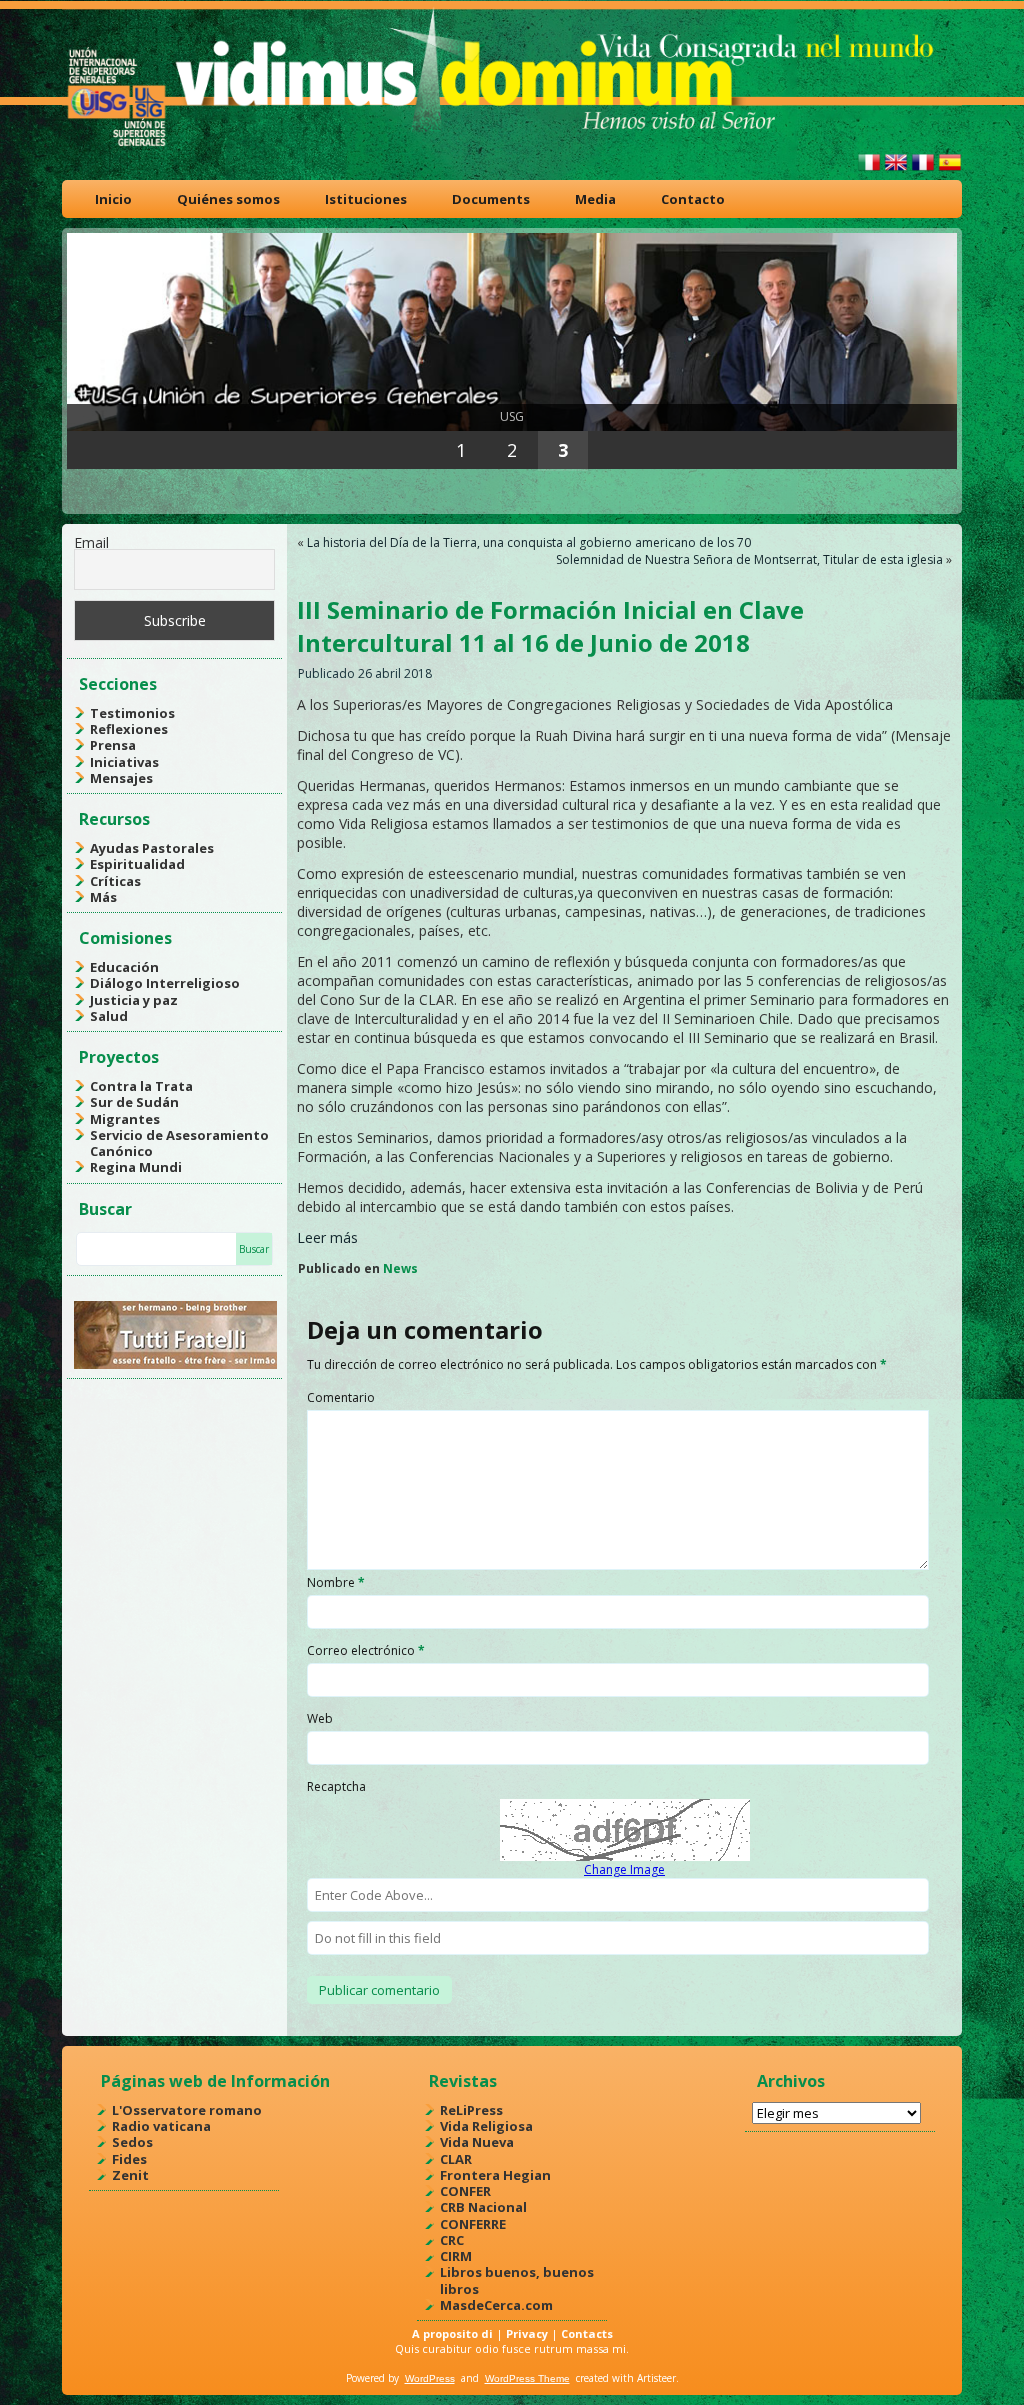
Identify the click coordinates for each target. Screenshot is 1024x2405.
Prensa (113, 745)
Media (595, 199)
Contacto (693, 199)
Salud (109, 1016)
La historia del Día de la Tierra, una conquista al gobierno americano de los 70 (529, 542)
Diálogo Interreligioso (165, 983)
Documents (491, 199)
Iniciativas (124, 762)
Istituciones (366, 199)
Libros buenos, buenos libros (517, 2280)
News (400, 1268)
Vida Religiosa (486, 2126)
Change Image (624, 1869)
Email (91, 542)
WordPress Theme (527, 2378)
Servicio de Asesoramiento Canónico (179, 1143)
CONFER (465, 2191)
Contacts (587, 2333)
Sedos (132, 2142)
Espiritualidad (137, 864)
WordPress (430, 2378)
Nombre (336, 1582)
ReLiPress (471, 2110)
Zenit (130, 2175)
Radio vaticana (161, 2126)
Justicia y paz (134, 1000)
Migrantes (125, 1119)
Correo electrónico (366, 1650)
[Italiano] (869, 170)
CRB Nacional (483, 2207)
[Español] (950, 170)
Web (320, 1718)
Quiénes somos (228, 199)
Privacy (527, 2333)
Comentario (341, 1397)
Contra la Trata (141, 1086)
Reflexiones (129, 729)
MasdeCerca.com (496, 2305)
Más (103, 897)
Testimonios (132, 713)
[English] (896, 170)
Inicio (113, 199)
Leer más (327, 1237)
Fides (129, 2159)
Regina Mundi (136, 1167)
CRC (452, 2240)
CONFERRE (473, 2224)
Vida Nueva (477, 2142)
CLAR (456, 2159)
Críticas (115, 881)
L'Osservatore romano (187, 2110)
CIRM (456, 2256)
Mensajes (121, 778)
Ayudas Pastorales (152, 848)
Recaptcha (336, 1786)
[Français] (923, 170)
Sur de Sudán (134, 1102)
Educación (124, 967)
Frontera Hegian (495, 2175)
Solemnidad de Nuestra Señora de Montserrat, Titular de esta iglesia (749, 559)
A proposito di (452, 2333)
